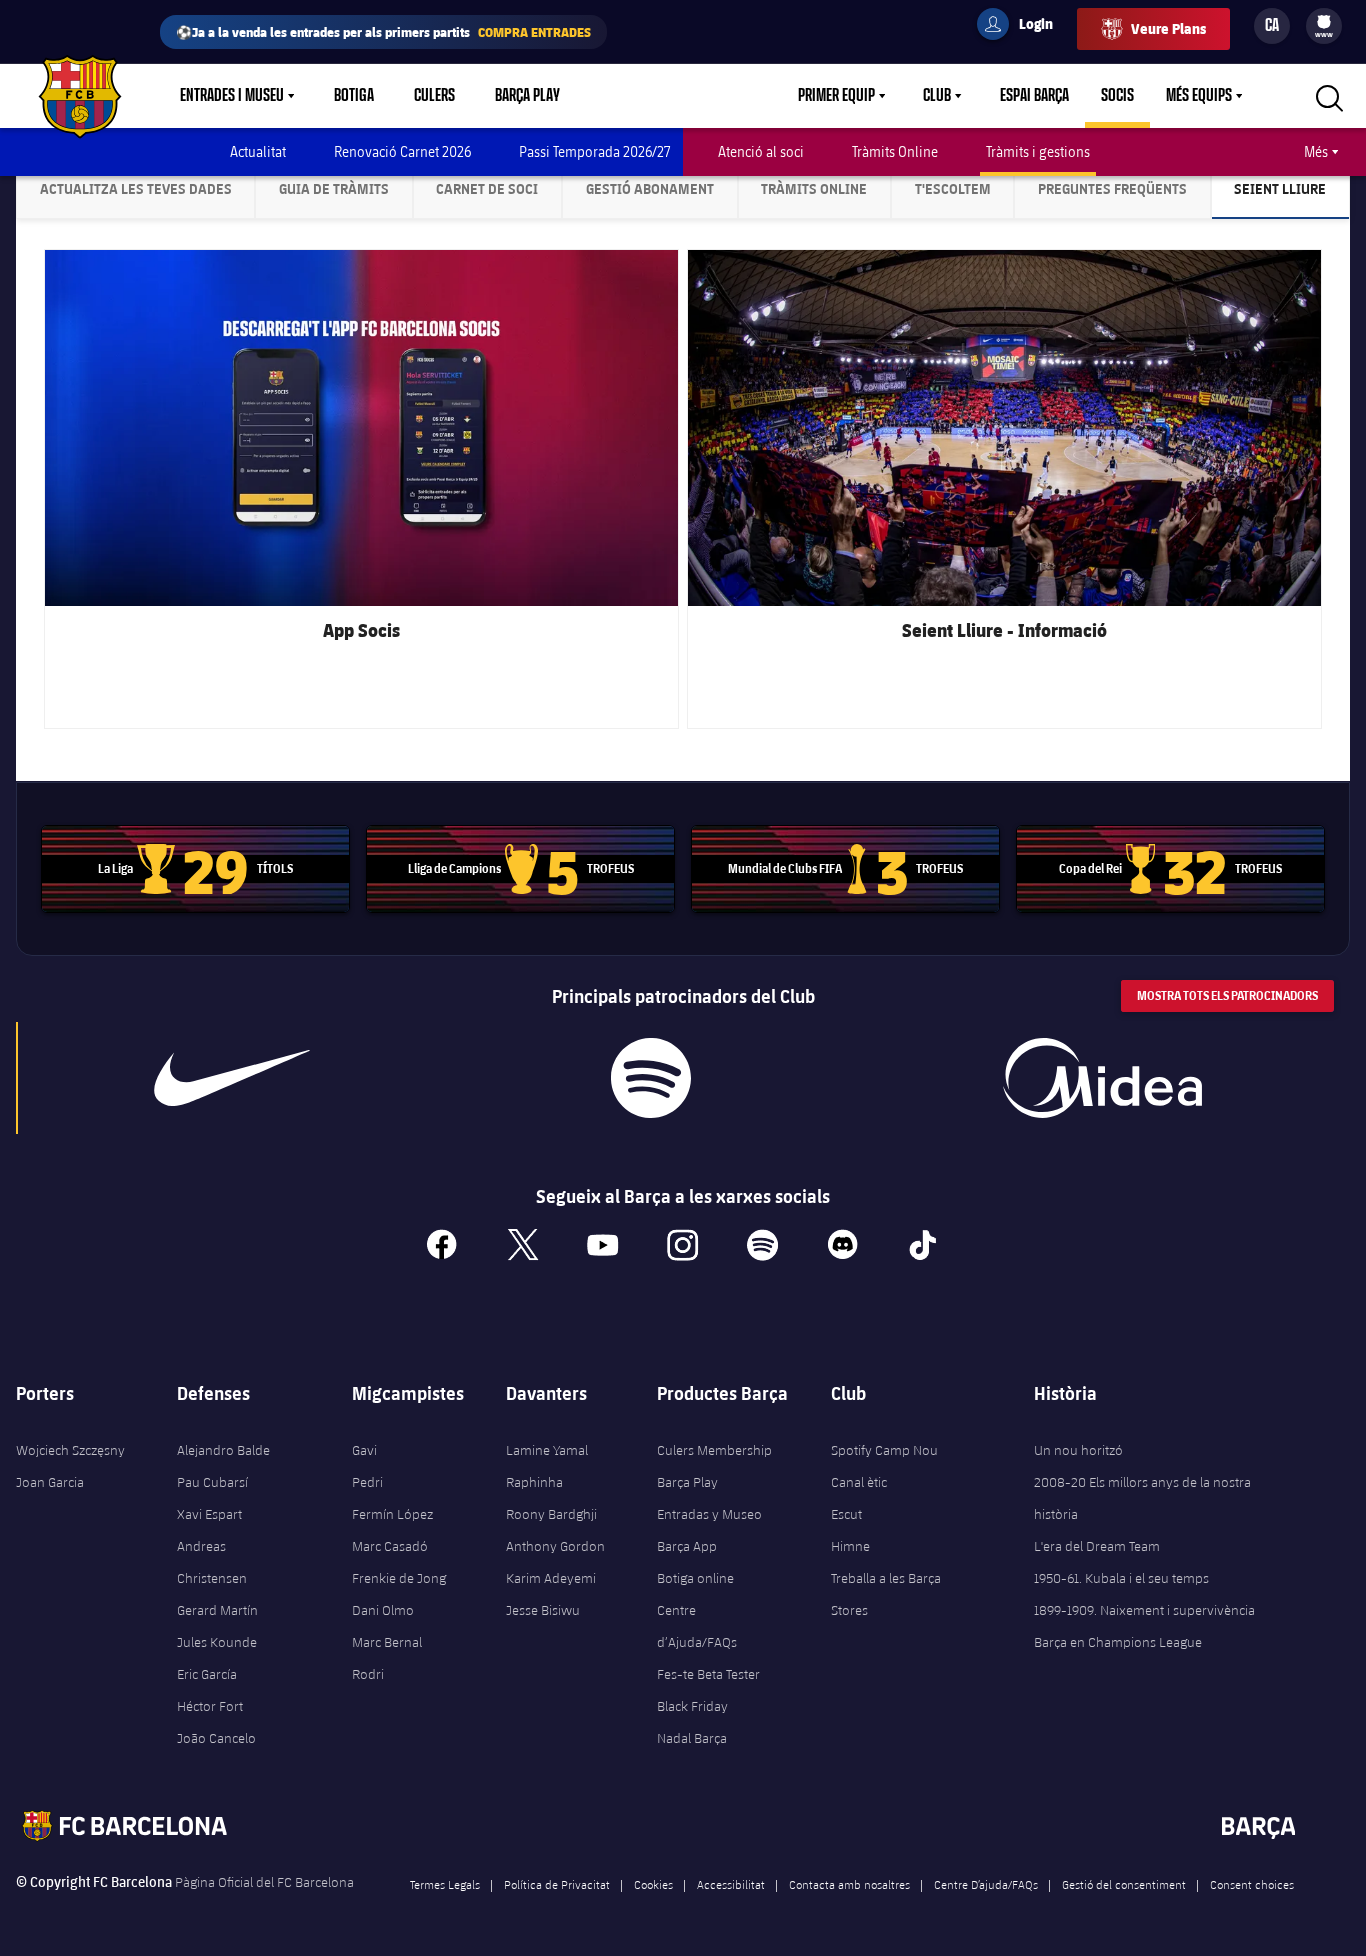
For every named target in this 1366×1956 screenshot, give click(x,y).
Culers (434, 96)
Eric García (207, 1674)
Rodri (368, 1674)
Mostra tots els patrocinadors (1227, 995)
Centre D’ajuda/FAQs (986, 1884)
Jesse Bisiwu (543, 1610)
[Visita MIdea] (1102, 1078)
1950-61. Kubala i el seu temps (1121, 1578)
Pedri (367, 1482)
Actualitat (258, 151)
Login (1023, 27)
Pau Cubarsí (212, 1482)
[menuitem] (1324, 22)
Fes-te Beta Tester (708, 1674)
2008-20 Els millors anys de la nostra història (1142, 1498)
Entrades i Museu (232, 96)
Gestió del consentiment (1124, 1884)
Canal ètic (859, 1482)
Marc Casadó (390, 1546)
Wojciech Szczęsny (70, 1450)
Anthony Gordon (555, 1546)
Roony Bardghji (551, 1514)
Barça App (687, 1546)
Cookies (653, 1884)
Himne (850, 1546)
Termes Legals (445, 1884)
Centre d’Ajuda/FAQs (697, 1626)
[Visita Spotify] (650, 1078)
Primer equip (836, 96)
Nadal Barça (692, 1738)
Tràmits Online (895, 151)
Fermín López (392, 1514)
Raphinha (534, 1482)
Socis (1117, 96)
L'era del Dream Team (1097, 1546)
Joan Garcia (50, 1482)
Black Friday (692, 1706)
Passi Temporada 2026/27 (594, 151)
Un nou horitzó (1078, 1450)
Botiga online (695, 1578)
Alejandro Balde (223, 1450)
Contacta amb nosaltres (849, 1884)
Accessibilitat (731, 1884)
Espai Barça (1034, 96)
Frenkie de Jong (399, 1578)
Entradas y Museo (709, 1514)
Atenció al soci (761, 151)
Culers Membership (714, 1450)
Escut (846, 1514)
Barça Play (527, 96)
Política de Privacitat (557, 1884)
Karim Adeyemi (551, 1578)
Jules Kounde (217, 1642)
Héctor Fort (210, 1706)
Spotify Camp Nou (884, 1450)
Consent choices (1252, 1884)
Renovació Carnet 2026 (402, 151)
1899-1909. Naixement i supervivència (1144, 1610)
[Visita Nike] (232, 1078)
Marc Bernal (387, 1642)
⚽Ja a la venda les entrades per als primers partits (383, 31)
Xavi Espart (209, 1514)
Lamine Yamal (547, 1450)
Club (937, 96)
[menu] (1324, 26)
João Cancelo (216, 1738)
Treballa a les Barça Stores (886, 1594)
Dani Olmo (383, 1610)
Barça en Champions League (1118, 1642)
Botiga (354, 96)
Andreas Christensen (212, 1562)
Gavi (364, 1450)
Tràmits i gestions (1038, 151)
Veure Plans (1168, 28)
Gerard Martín (217, 1610)
